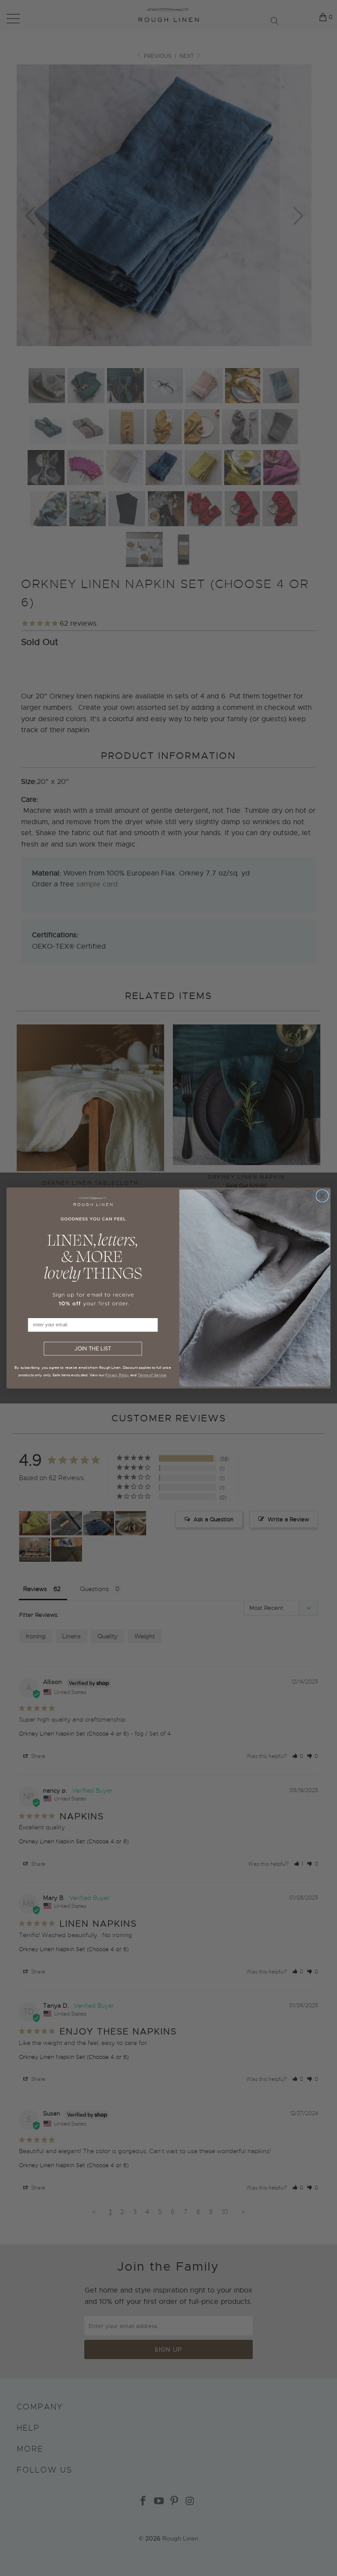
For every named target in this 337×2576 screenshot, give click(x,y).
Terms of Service (152, 1375)
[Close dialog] (322, 1196)
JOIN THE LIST (93, 1349)
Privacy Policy (117, 1375)
